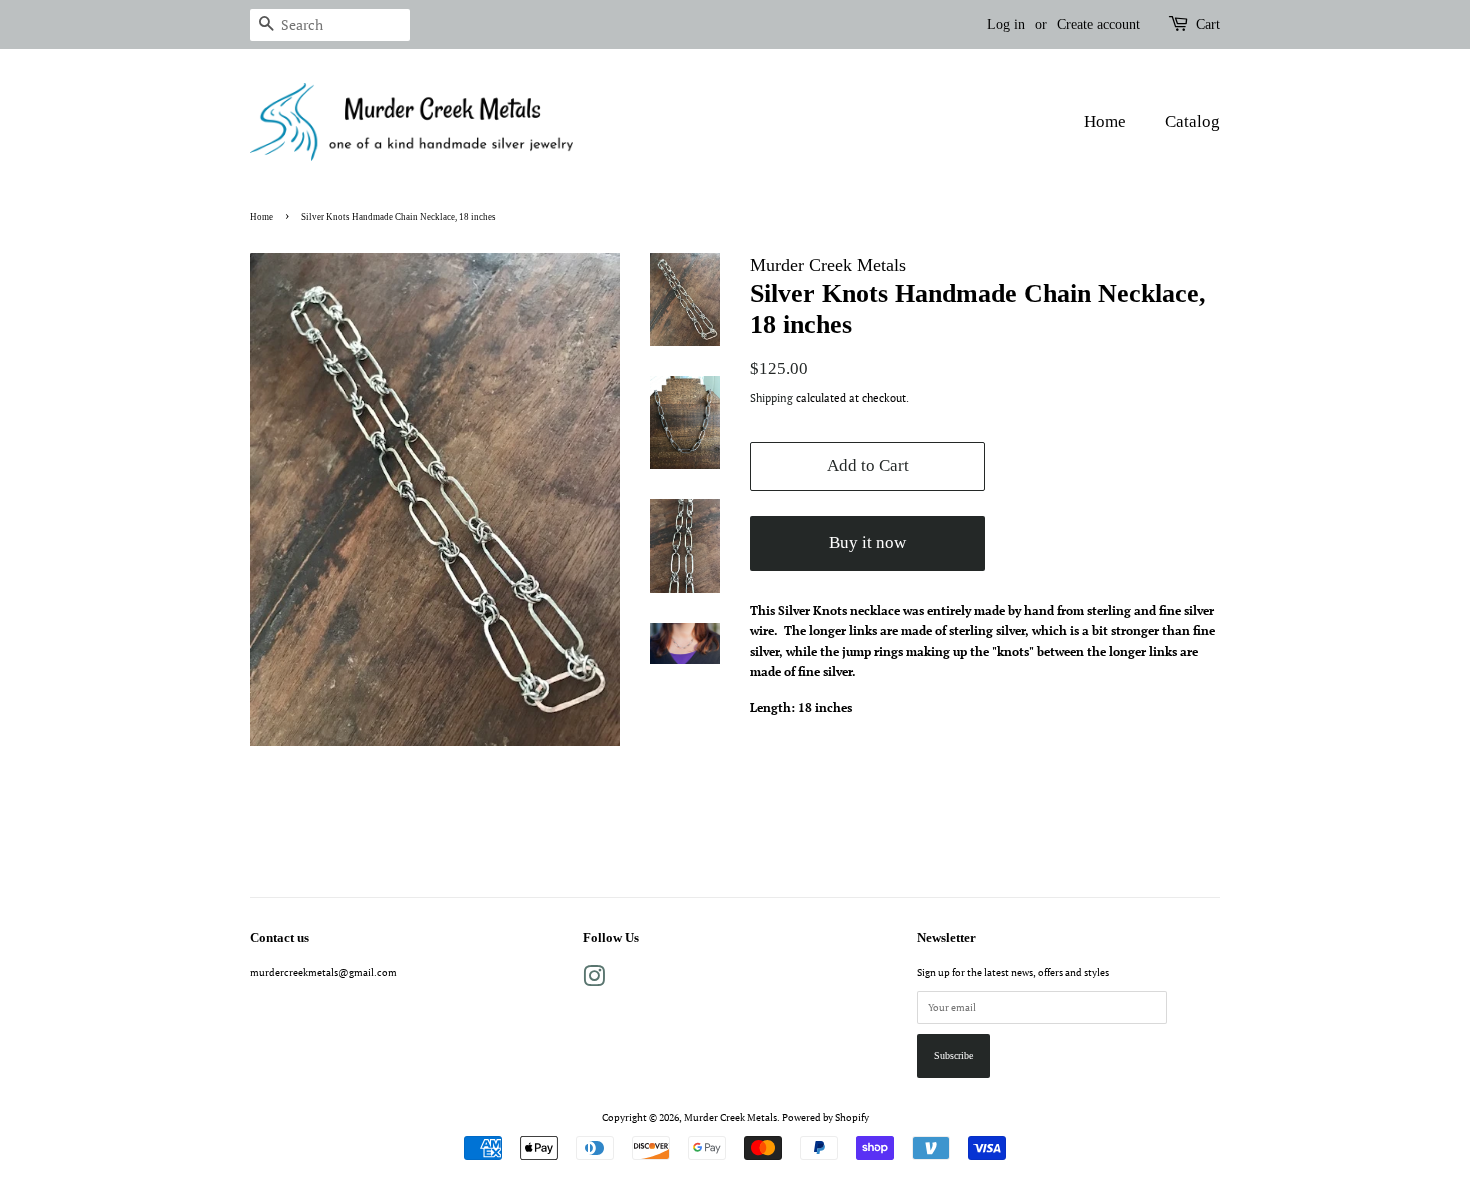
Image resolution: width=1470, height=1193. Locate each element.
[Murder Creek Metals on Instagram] (594, 981)
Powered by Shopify (825, 1117)
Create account (1098, 24)
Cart (1208, 24)
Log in (1006, 24)
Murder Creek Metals (730, 1117)
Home (1105, 121)
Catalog (1192, 121)
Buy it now (867, 542)
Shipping (771, 398)
